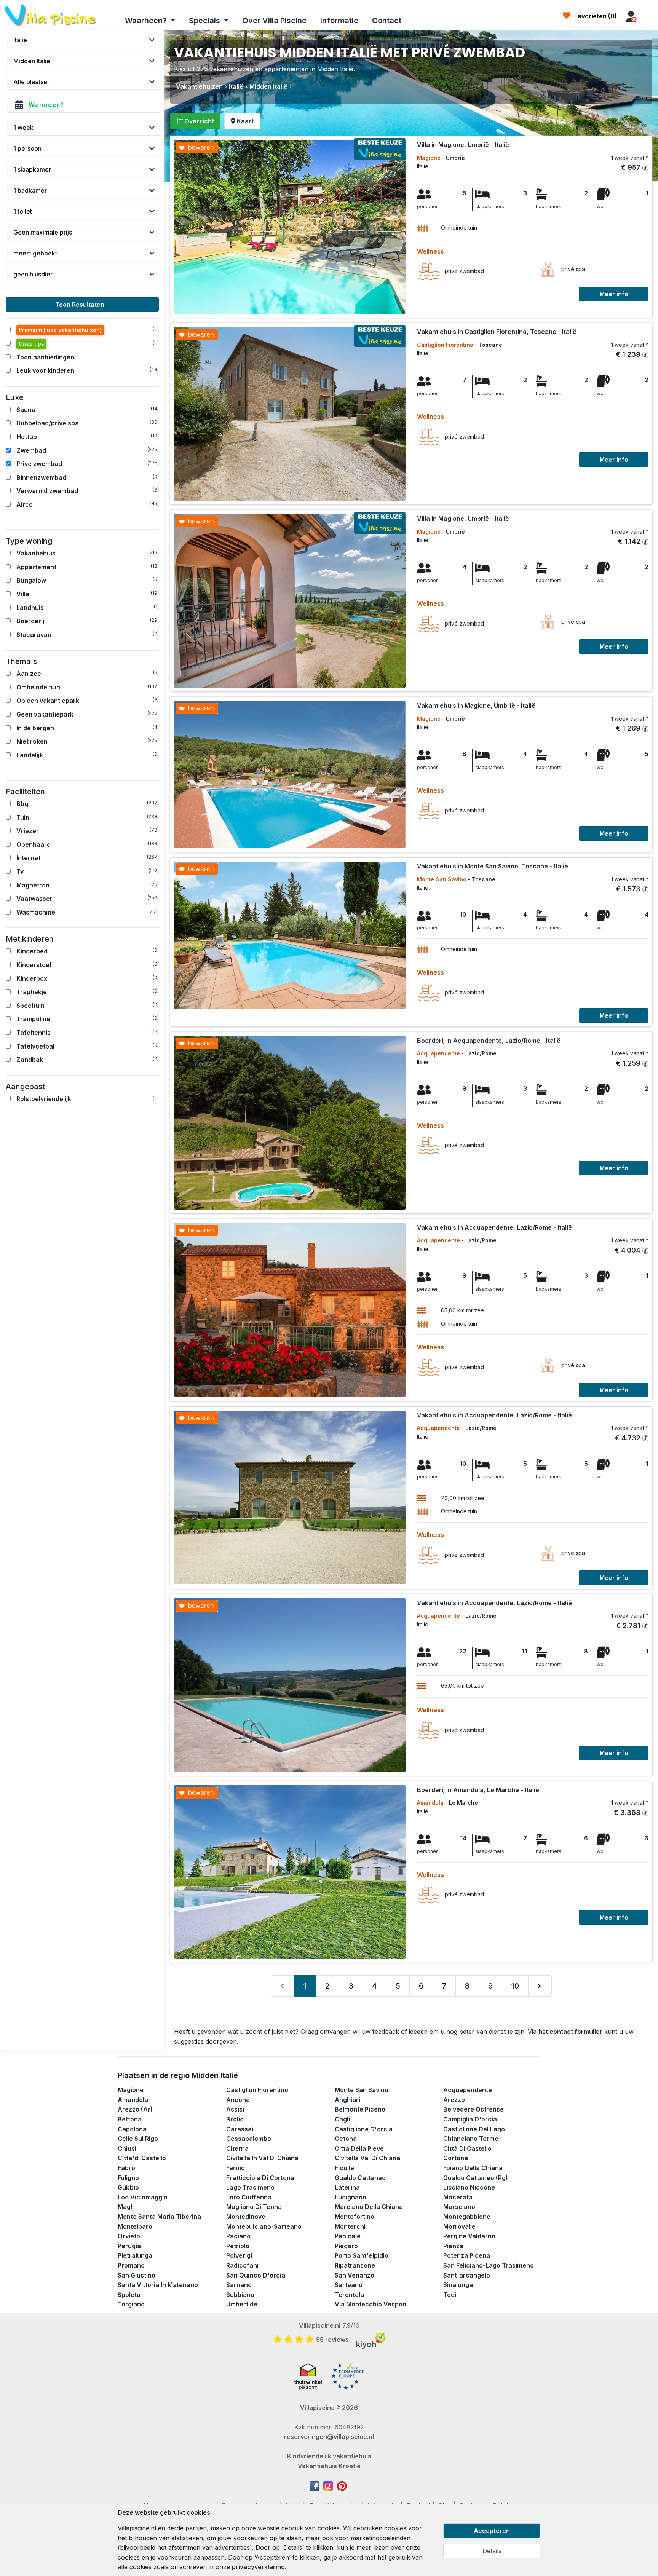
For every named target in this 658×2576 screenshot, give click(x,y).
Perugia (129, 2246)
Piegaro (346, 2246)
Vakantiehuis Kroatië (329, 2466)
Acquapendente (468, 2090)
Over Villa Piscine (274, 21)
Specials (205, 21)
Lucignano (351, 2197)
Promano (131, 2265)
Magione (131, 2090)
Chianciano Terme (471, 2139)
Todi (450, 2295)
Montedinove (246, 2217)
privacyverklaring (258, 2567)
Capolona (132, 2129)
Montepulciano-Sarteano (264, 2226)
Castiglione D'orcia (364, 2129)
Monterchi (350, 2226)
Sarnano (239, 2285)
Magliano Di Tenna (254, 2207)
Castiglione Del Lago (474, 2129)
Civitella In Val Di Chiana (262, 2158)
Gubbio (128, 2187)
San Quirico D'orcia (256, 2275)
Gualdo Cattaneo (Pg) (476, 2178)
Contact (387, 21)
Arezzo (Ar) (135, 2109)
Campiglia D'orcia (470, 2119)
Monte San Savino (362, 2090)
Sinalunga (458, 2285)
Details (492, 2551)
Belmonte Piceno (360, 2109)
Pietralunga (135, 2255)
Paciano (238, 2236)
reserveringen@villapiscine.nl (329, 2437)
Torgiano (131, 2304)
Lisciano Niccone (469, 2187)
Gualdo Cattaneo (360, 2178)
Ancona (238, 2100)
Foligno (128, 2178)
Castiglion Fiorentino (257, 2090)
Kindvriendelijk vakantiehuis (329, 2456)
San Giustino (137, 2275)
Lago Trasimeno (250, 2187)
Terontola (349, 2295)
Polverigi (239, 2255)
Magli (126, 2207)
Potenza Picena (467, 2255)
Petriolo (238, 2246)
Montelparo (135, 2226)
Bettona (130, 2119)
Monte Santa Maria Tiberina (159, 2217)
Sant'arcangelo (467, 2275)
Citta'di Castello (142, 2158)
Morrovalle (459, 2226)
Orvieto (129, 2236)
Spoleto (129, 2295)
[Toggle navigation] (649, 17)
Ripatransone (355, 2265)
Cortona (456, 2158)
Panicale (348, 2236)
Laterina (347, 2187)
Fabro (126, 2168)
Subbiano (240, 2295)
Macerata (458, 2197)
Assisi (235, 2109)
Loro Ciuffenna (249, 2197)
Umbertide (242, 2304)
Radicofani (242, 2265)
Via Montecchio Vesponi (371, 2304)
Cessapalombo (249, 2139)
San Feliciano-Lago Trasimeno (489, 2265)
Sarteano (349, 2285)
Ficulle (344, 2168)
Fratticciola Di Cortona (260, 2178)
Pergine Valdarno (469, 2236)
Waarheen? (147, 21)
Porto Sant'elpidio (362, 2255)
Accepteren (492, 2531)
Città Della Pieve (359, 2148)
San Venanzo (355, 2275)
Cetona (346, 2139)
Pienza (453, 2246)
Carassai (240, 2129)
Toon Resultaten (81, 305)
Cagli (342, 2119)
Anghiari (347, 2100)
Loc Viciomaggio (143, 2197)
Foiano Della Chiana (473, 2168)
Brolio (235, 2119)
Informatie (339, 21)
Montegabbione (467, 2217)
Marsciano (459, 2207)
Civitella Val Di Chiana (367, 2158)
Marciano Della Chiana (369, 2207)
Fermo (236, 2168)
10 (515, 1986)
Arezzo (454, 2100)
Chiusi (127, 2148)
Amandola (133, 2100)
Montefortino (355, 2217)
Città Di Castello (467, 2148)
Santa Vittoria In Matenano (158, 2285)
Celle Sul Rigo (138, 2139)
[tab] (195, 121)
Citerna (237, 2148)
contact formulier (576, 2032)
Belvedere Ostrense (474, 2109)
